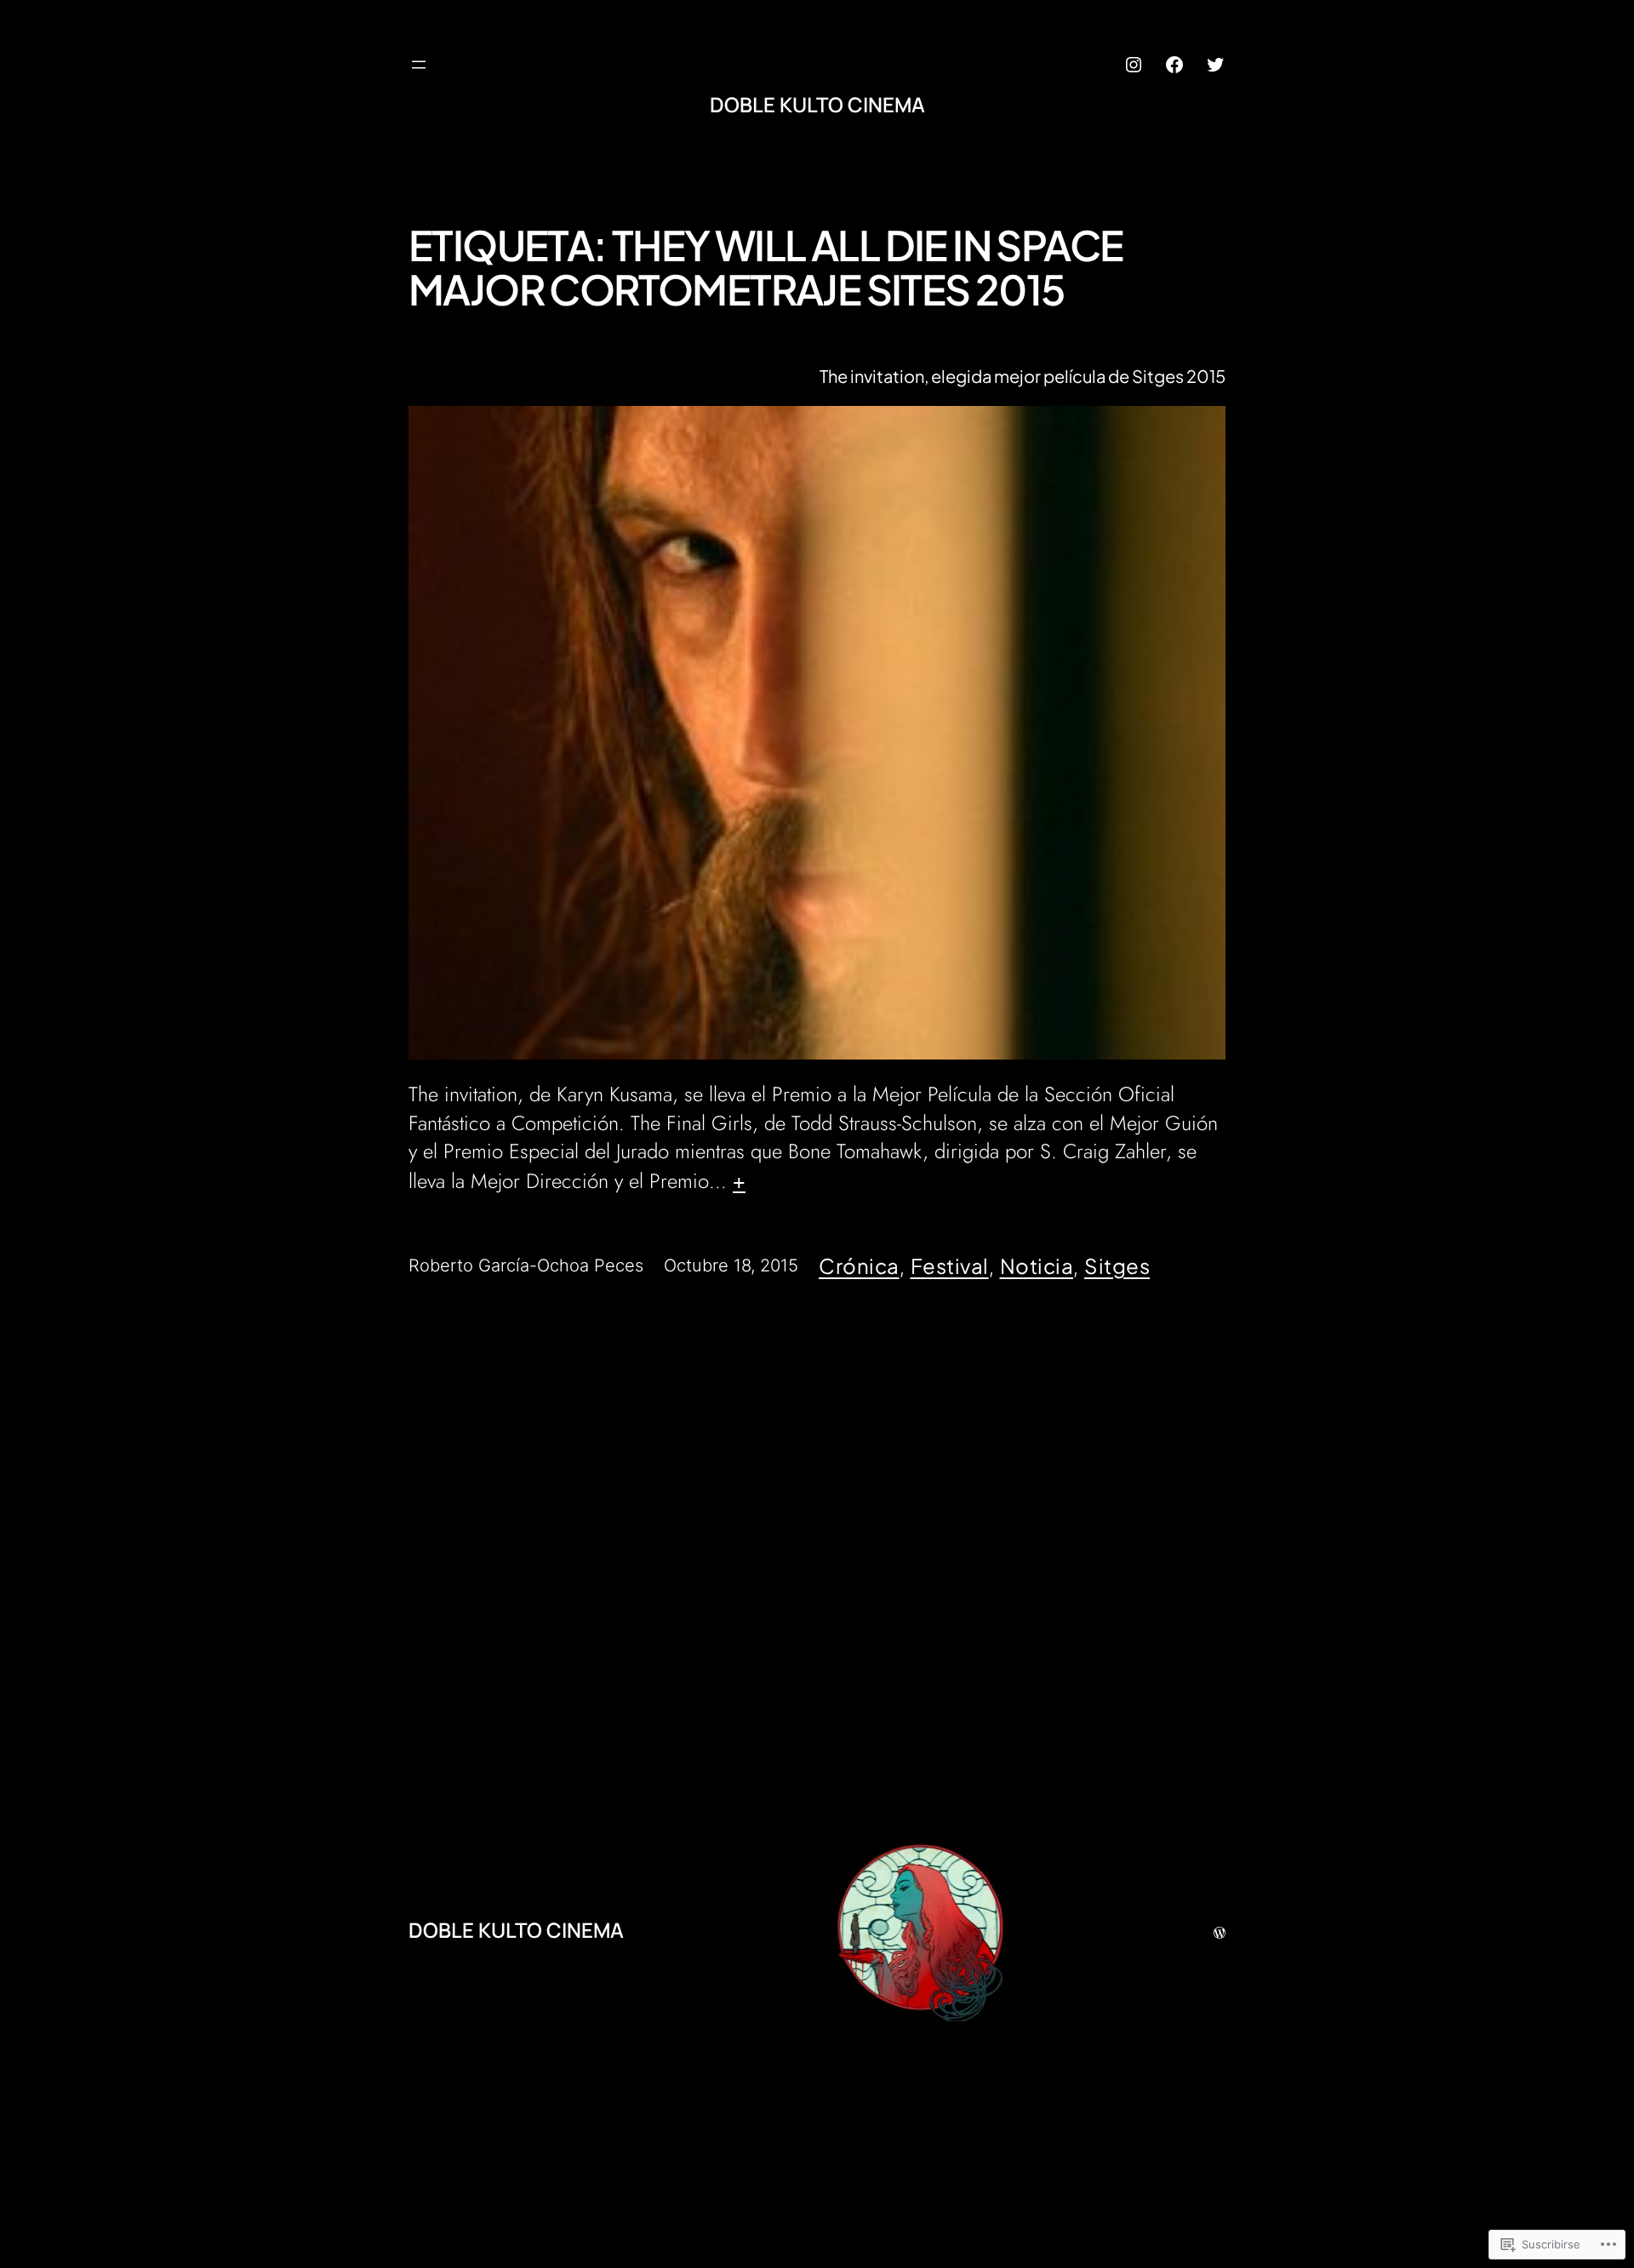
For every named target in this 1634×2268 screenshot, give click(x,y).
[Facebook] (1174, 65)
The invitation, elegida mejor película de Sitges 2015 (1023, 376)
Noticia (1037, 1265)
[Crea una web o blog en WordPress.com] (1220, 1929)
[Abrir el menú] (419, 65)
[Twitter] (1215, 65)
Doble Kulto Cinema (817, 104)
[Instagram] (1134, 65)
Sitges (1117, 1265)
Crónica (859, 1265)
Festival (950, 1265)
